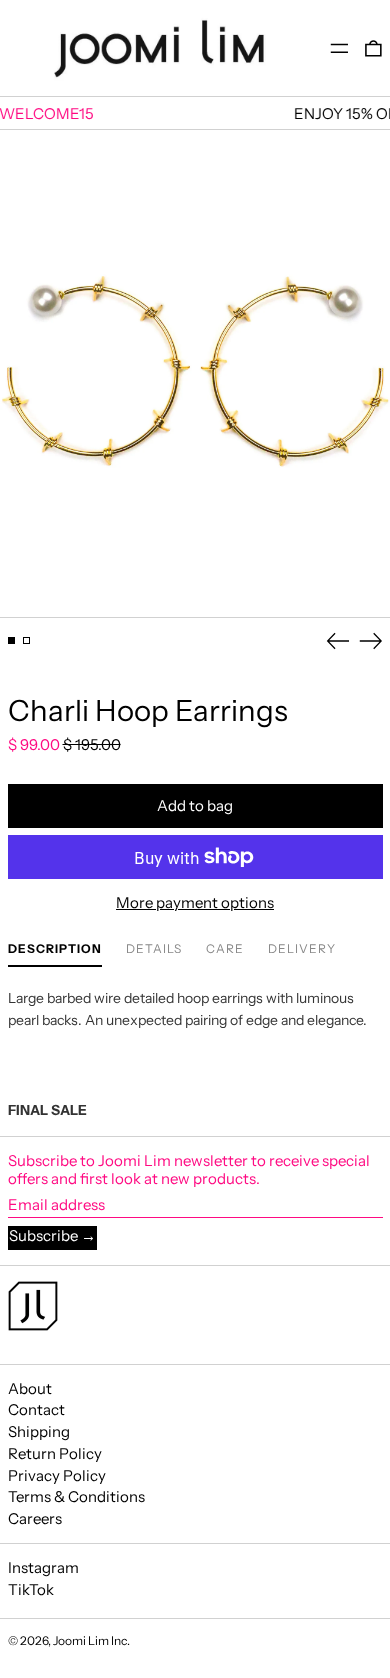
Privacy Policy (57, 1475)
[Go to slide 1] (12, 641)
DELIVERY (302, 949)
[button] (373, 48)
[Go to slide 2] (27, 641)
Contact (36, 1409)
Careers (35, 1518)
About (30, 1388)
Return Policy (55, 1453)
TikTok (31, 1590)
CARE (225, 949)
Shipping (39, 1431)
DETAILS (154, 949)
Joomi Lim (81, 1640)
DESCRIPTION (55, 949)
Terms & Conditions (76, 1496)
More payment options (195, 903)
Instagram (43, 1568)
